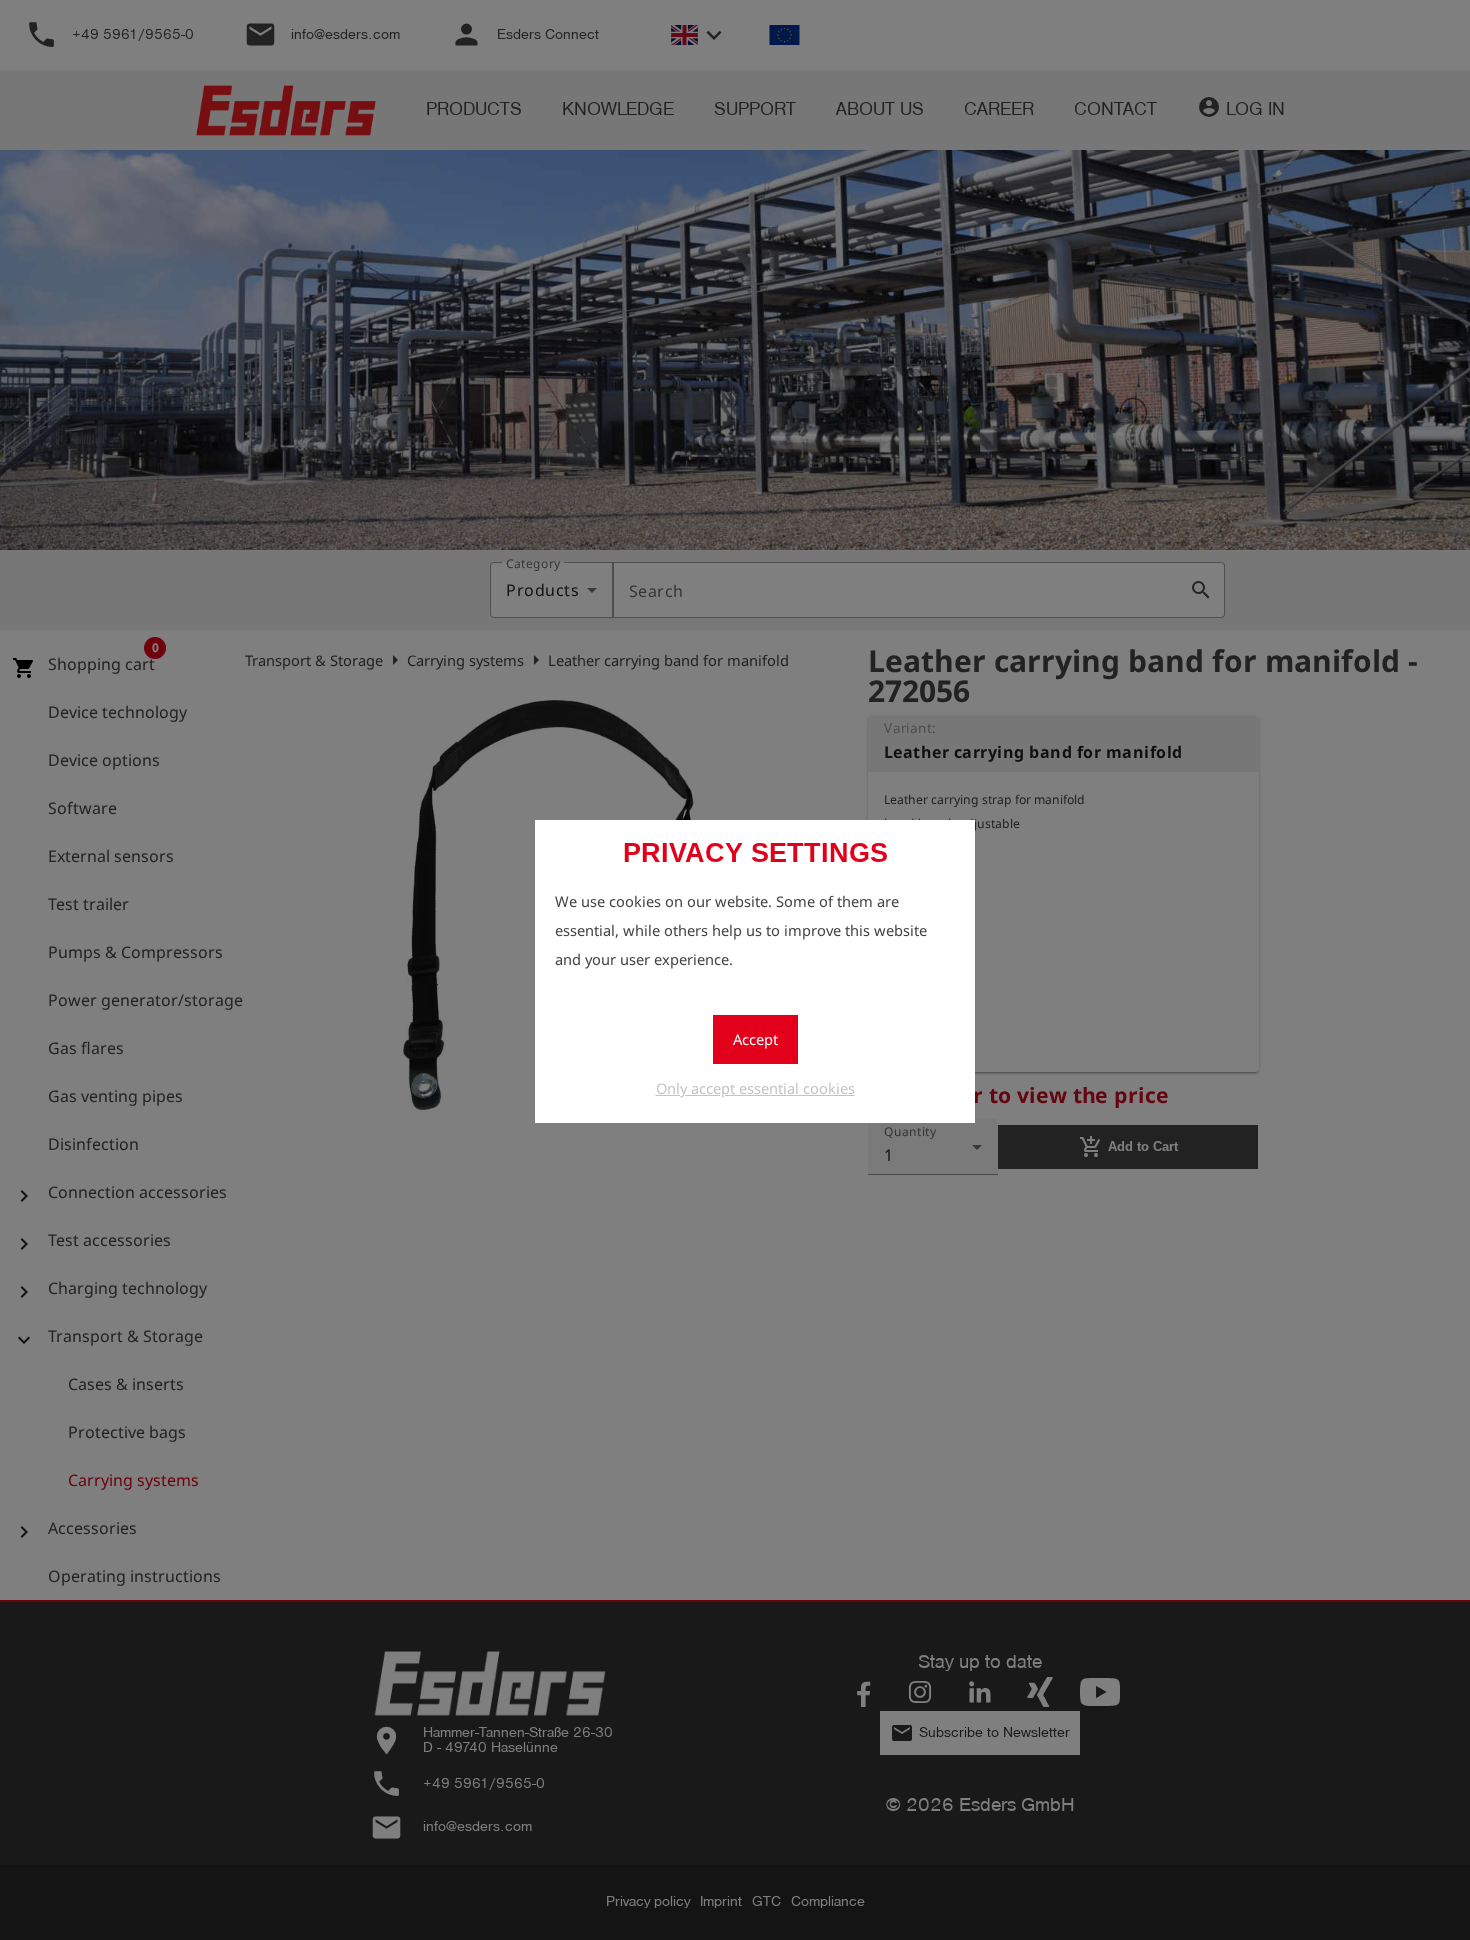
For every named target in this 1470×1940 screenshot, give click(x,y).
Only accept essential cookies (755, 1088)
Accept (755, 1039)
